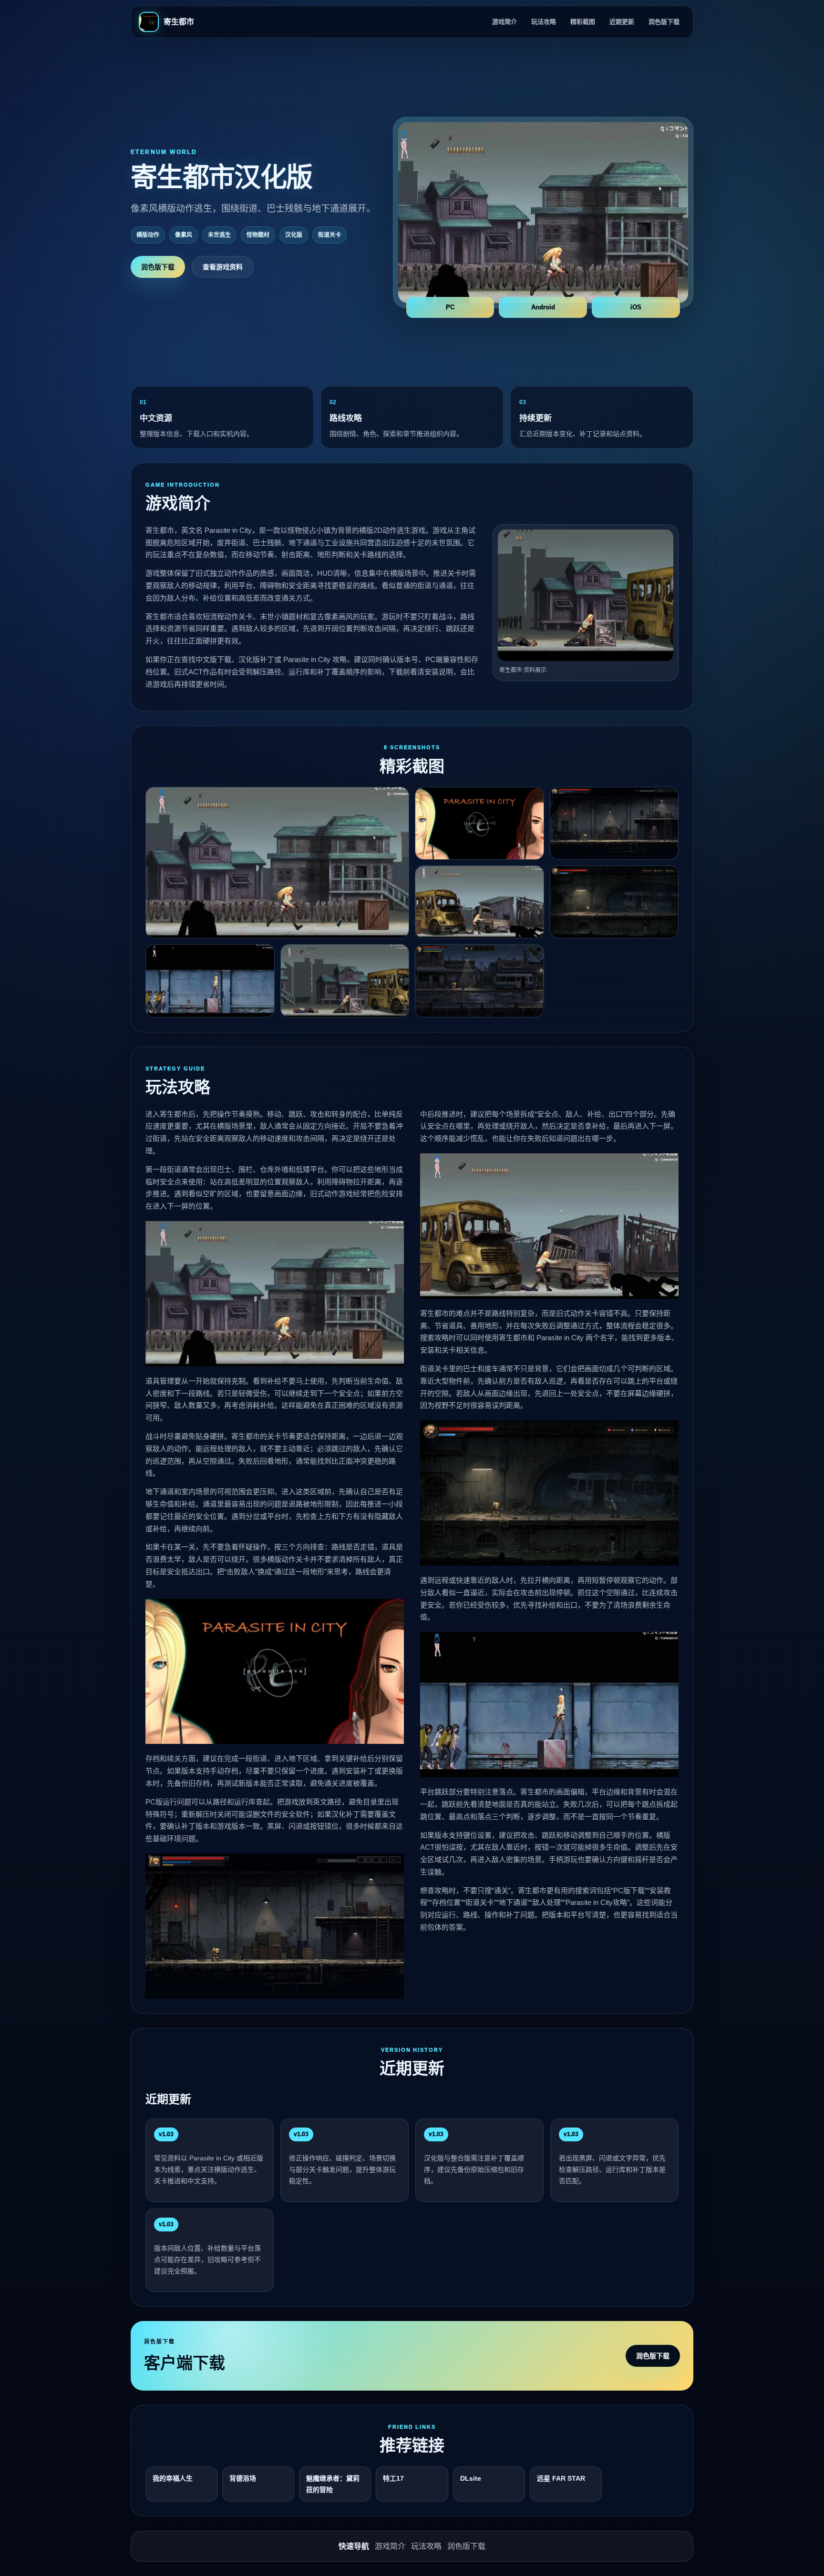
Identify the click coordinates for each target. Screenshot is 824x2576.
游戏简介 (505, 22)
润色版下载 (664, 22)
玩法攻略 (544, 22)
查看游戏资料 (223, 267)
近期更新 (622, 22)
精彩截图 (583, 22)
